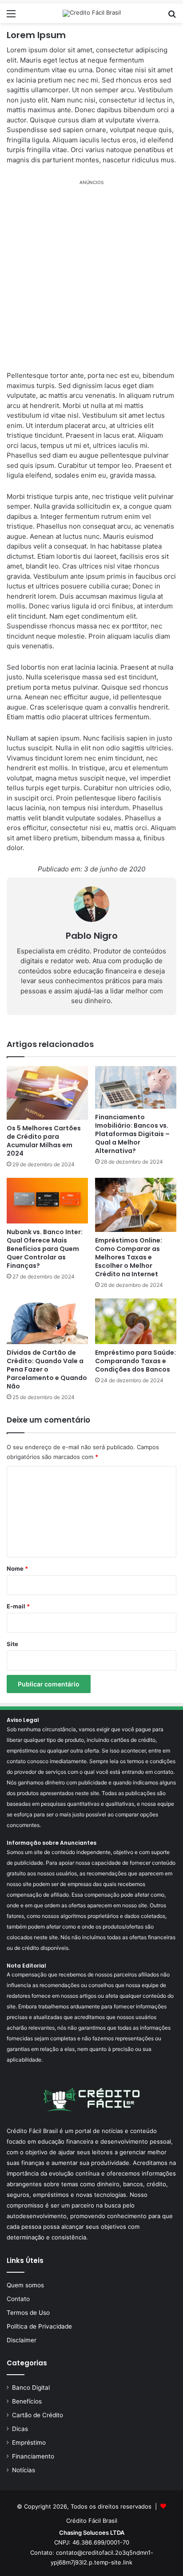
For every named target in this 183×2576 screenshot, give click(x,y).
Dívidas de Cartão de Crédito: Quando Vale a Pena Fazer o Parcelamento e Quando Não (47, 1369)
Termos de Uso (28, 2313)
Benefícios (27, 2401)
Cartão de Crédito (38, 2415)
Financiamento (33, 2456)
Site (12, 1644)
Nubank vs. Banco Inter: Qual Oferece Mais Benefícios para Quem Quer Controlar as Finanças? (45, 1249)
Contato (18, 2299)
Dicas (20, 2429)
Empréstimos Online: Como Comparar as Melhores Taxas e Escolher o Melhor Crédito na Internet (129, 1257)
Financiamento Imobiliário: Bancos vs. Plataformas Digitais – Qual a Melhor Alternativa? (132, 1134)
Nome (17, 1568)
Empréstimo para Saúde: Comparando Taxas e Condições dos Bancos (135, 1361)
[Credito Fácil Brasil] (92, 13)
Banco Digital (31, 2388)
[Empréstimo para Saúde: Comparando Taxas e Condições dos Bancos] (136, 1321)
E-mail (18, 1606)
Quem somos (25, 2285)
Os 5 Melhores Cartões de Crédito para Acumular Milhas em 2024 (44, 1141)
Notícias (24, 2470)
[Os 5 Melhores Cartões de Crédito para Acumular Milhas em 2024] (47, 1093)
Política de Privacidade (39, 2326)
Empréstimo (29, 2443)
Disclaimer (22, 2340)
